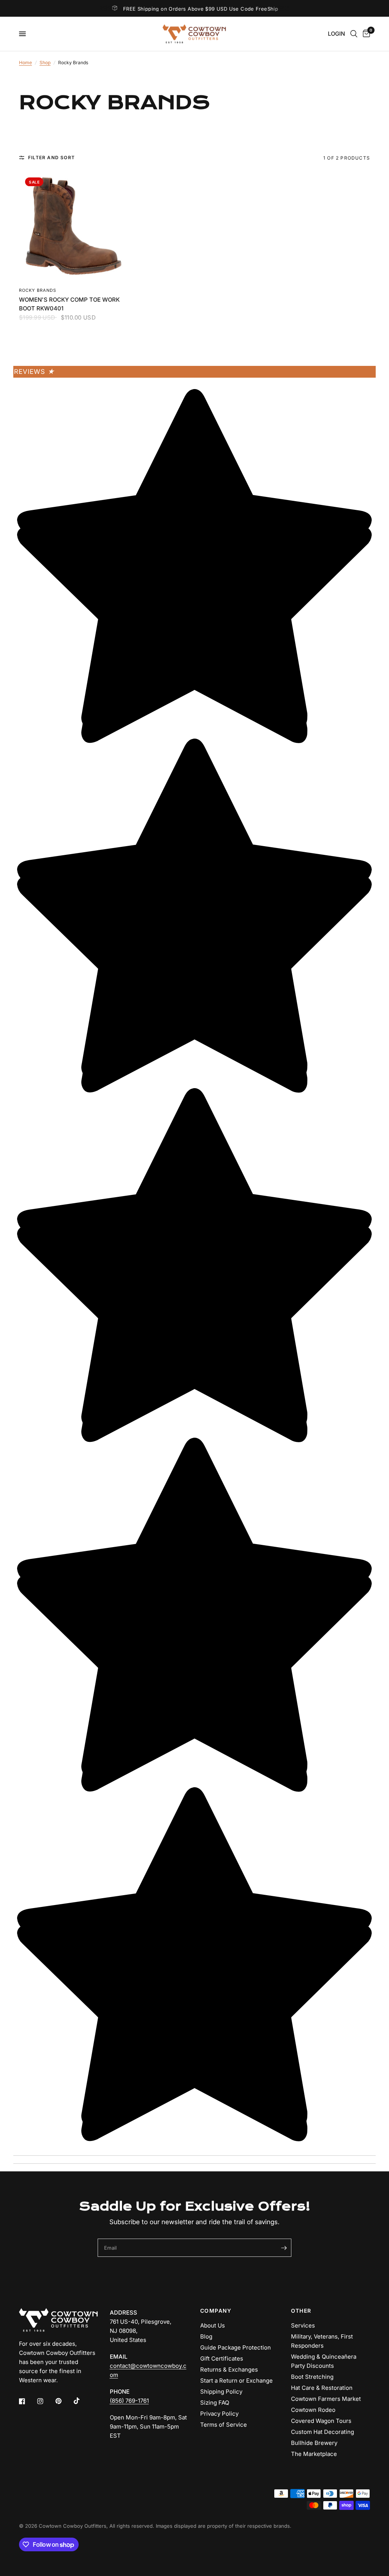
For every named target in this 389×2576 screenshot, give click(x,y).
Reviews (34, 372)
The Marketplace (314, 2454)
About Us (213, 2325)
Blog (206, 2336)
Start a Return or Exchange (236, 2381)
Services (303, 2325)
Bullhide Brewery (314, 2443)
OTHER (301, 2311)
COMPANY (216, 2311)
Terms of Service (224, 2425)
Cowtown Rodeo (313, 2410)
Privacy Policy (219, 2414)
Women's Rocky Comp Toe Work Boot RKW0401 (69, 304)
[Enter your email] (284, 2248)
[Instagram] (46, 2401)
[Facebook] (27, 2401)
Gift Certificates (222, 2358)
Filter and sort (51, 157)
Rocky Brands (38, 290)
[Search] (354, 34)
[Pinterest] (64, 2401)
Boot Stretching (312, 2377)
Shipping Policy (221, 2392)
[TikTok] (82, 2401)
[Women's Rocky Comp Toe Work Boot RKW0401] (74, 226)
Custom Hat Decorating (323, 2432)
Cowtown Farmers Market (326, 2399)
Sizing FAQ (215, 2403)
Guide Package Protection (236, 2347)
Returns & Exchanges (229, 2370)
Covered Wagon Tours (321, 2421)
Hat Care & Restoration (322, 2388)
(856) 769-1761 (129, 2401)
